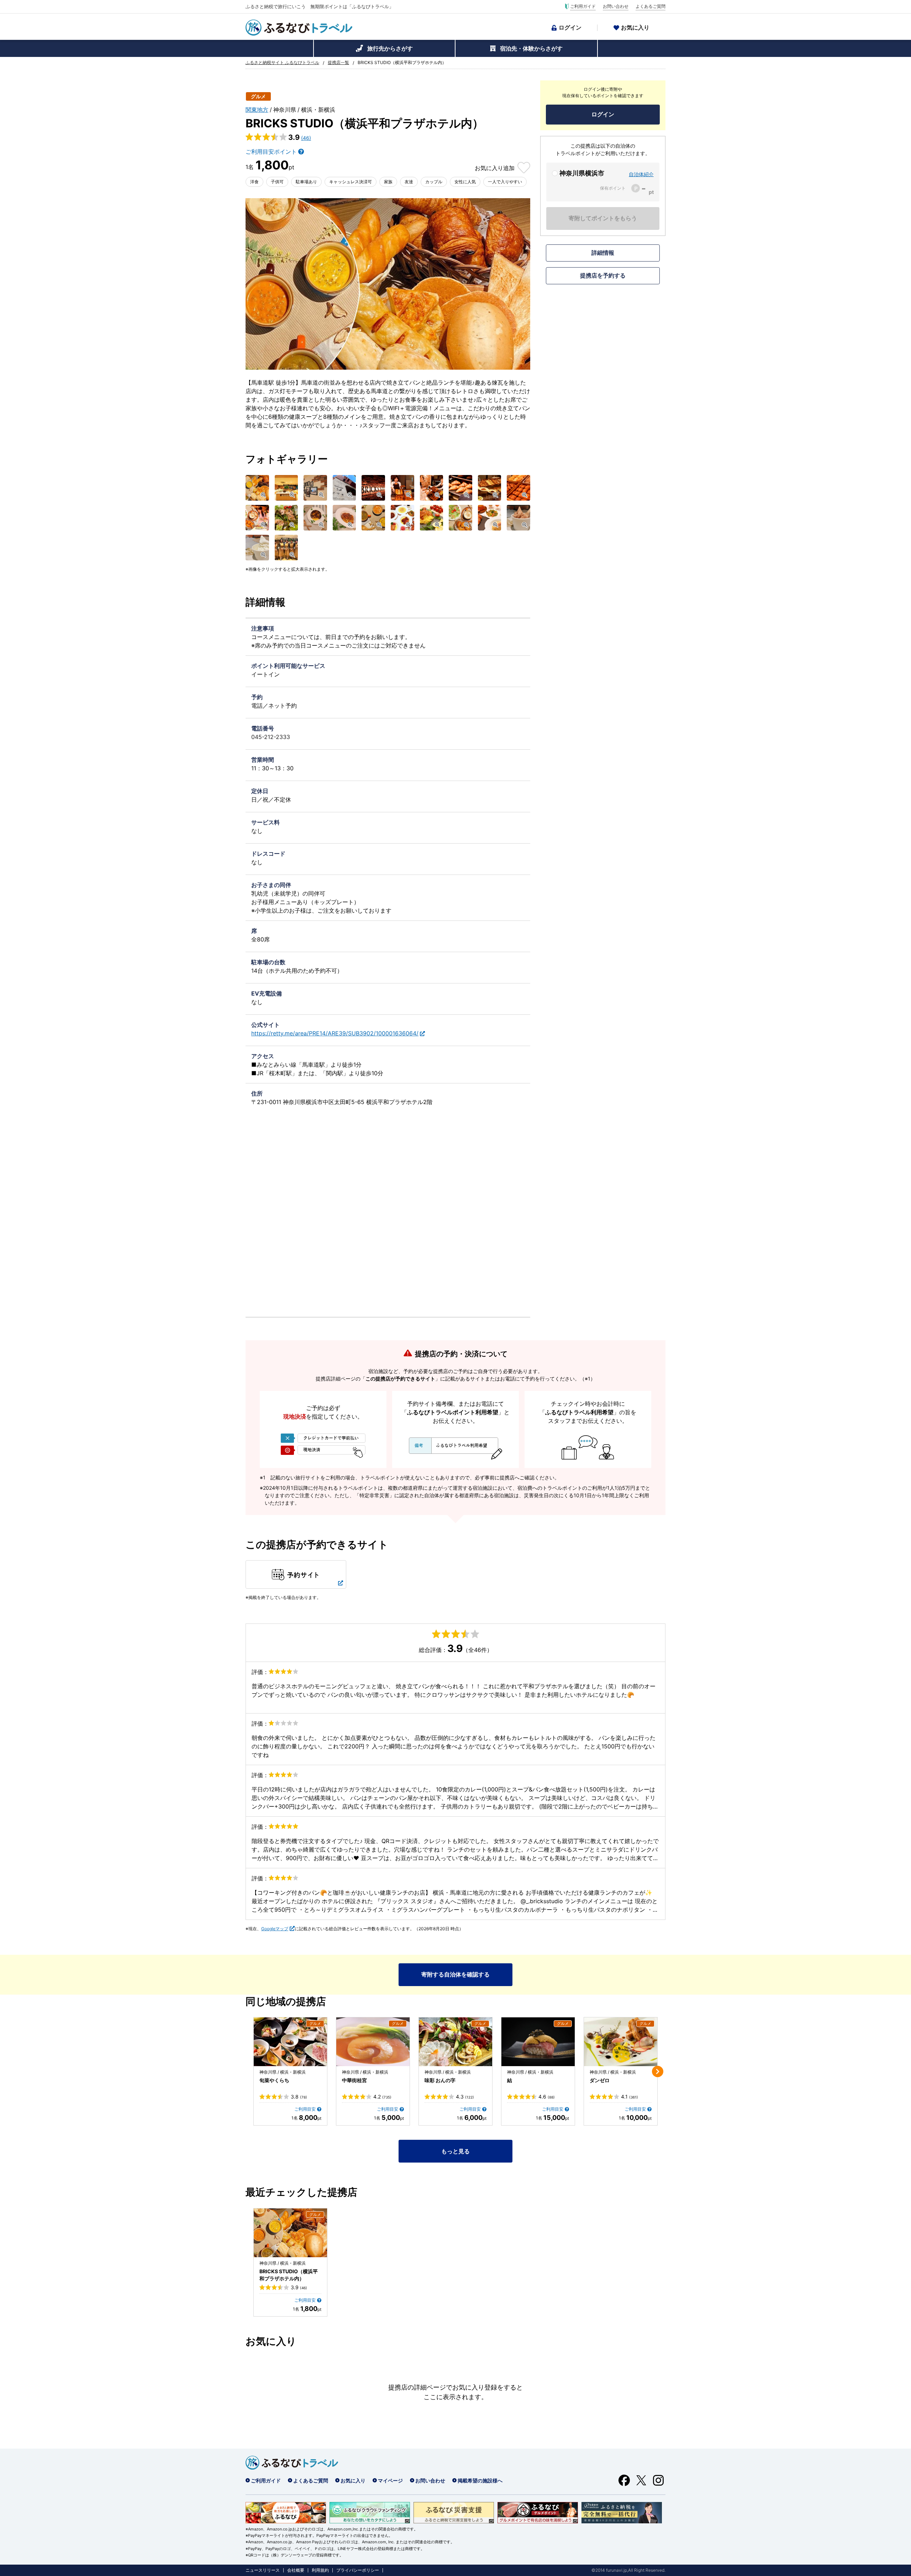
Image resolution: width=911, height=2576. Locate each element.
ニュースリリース (263, 2570)
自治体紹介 (641, 174)
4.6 (547, 2097)
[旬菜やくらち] (290, 2042)
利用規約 (320, 2570)
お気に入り (635, 27)
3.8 (299, 2097)
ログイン (570, 27)
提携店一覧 (338, 63)
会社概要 (296, 2570)
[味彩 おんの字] (455, 2042)
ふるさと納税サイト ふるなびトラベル (282, 63)
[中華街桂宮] (373, 2042)
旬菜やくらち (274, 2080)
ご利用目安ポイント (271, 152)
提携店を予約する (603, 275)
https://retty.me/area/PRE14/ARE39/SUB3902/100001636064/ (335, 1033)
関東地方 (257, 110)
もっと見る (455, 2151)
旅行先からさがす (390, 48)
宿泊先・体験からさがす (531, 48)
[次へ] (658, 2071)
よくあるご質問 (651, 6)
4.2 (382, 2097)
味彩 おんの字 (440, 2080)
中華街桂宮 (354, 2080)
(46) (306, 138)
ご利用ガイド (583, 6)
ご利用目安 (305, 2109)
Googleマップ (275, 1929)
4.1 (630, 2097)
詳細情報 (603, 253)
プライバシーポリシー (358, 2570)
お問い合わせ (616, 6)
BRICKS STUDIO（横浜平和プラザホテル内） (289, 2275)
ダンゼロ (600, 2080)
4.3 (465, 2097)
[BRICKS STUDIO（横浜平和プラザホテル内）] (290, 2233)
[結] (538, 2042)
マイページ (390, 2480)
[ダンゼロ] (621, 2042)
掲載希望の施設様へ (480, 2480)
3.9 (299, 2287)
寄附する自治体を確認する (455, 1974)
